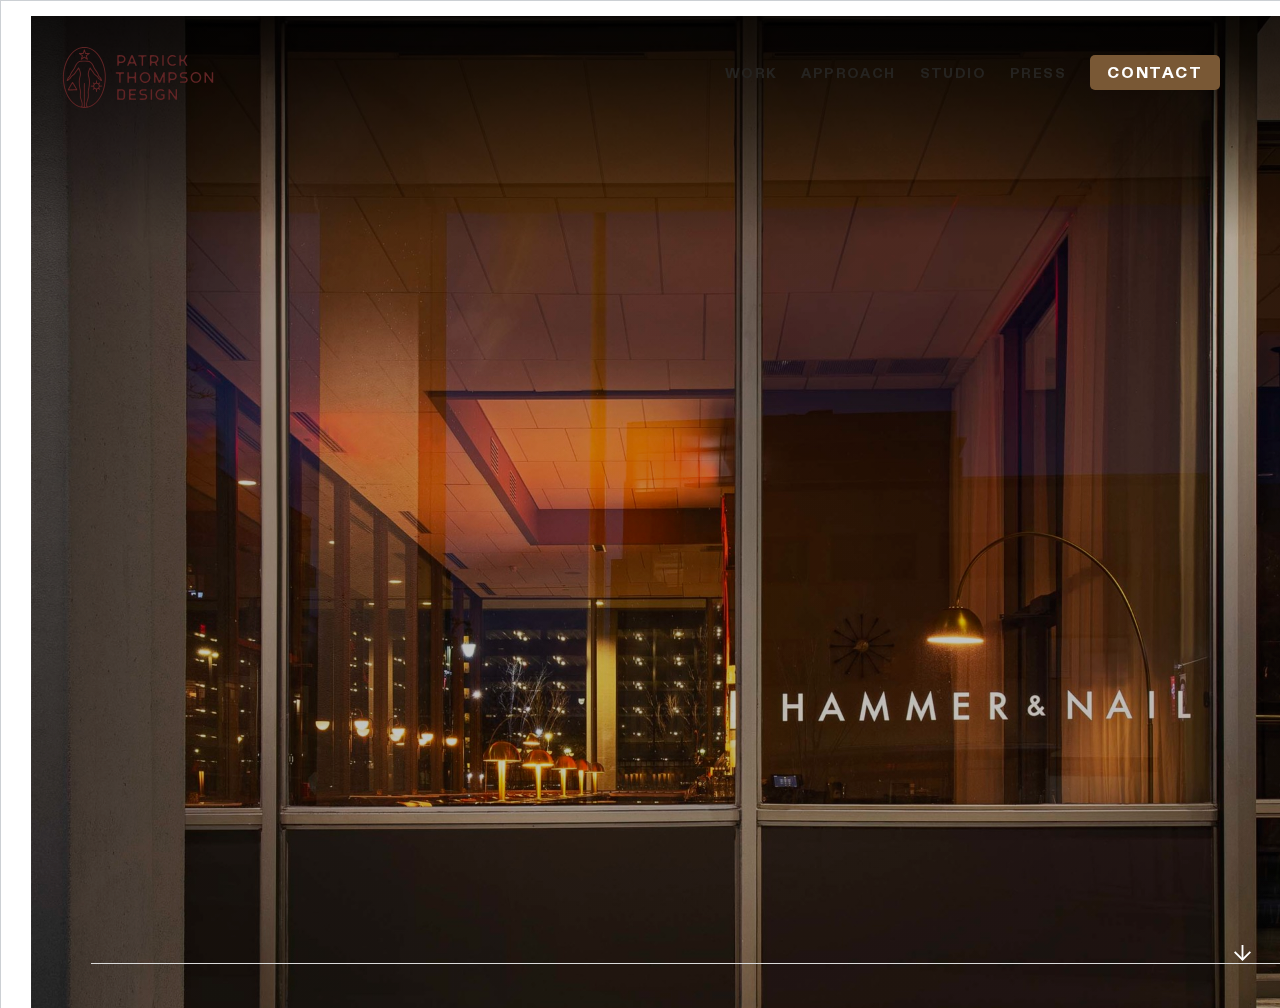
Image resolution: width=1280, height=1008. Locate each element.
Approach (848, 73)
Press (1038, 73)
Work (751, 73)
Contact (1154, 72)
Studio (953, 73)
